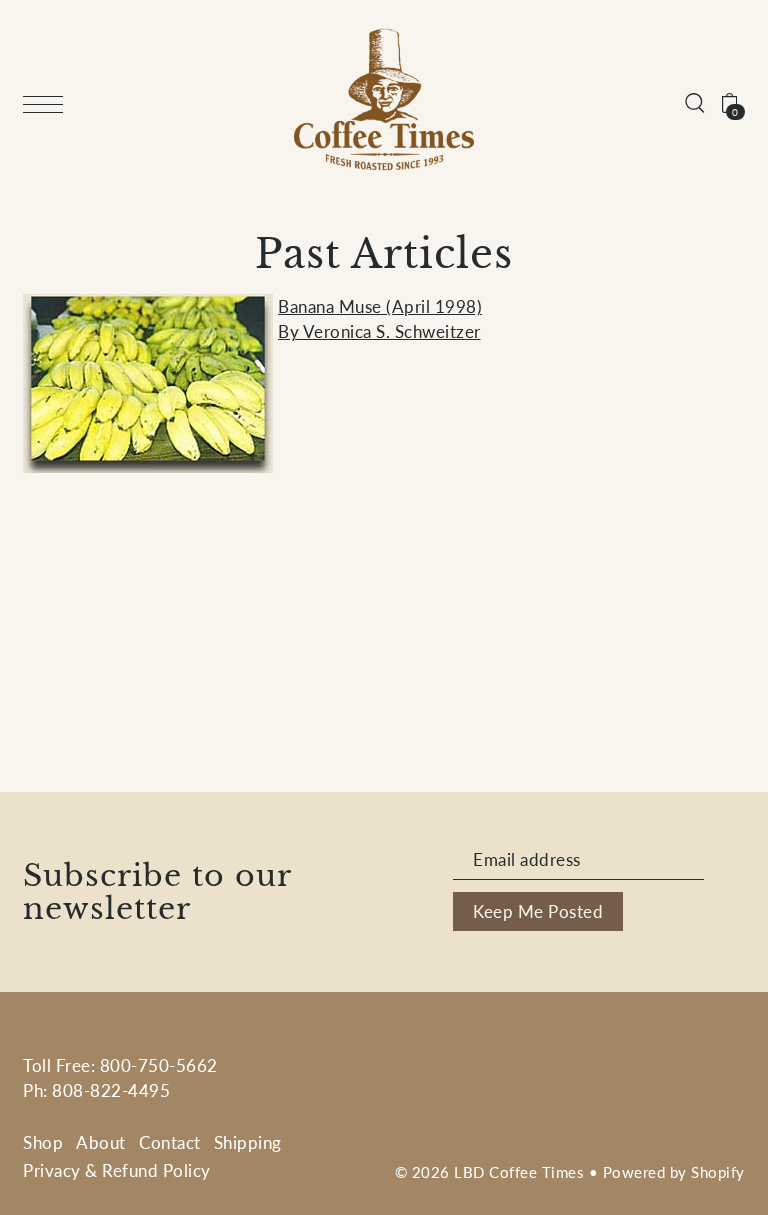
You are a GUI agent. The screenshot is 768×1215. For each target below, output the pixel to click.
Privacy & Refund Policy (117, 1170)
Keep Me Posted (538, 911)
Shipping (248, 1142)
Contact (170, 1142)
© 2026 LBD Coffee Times (490, 1172)
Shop (43, 1142)
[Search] (695, 100)
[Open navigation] (48, 102)
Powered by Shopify (674, 1172)
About (101, 1142)
